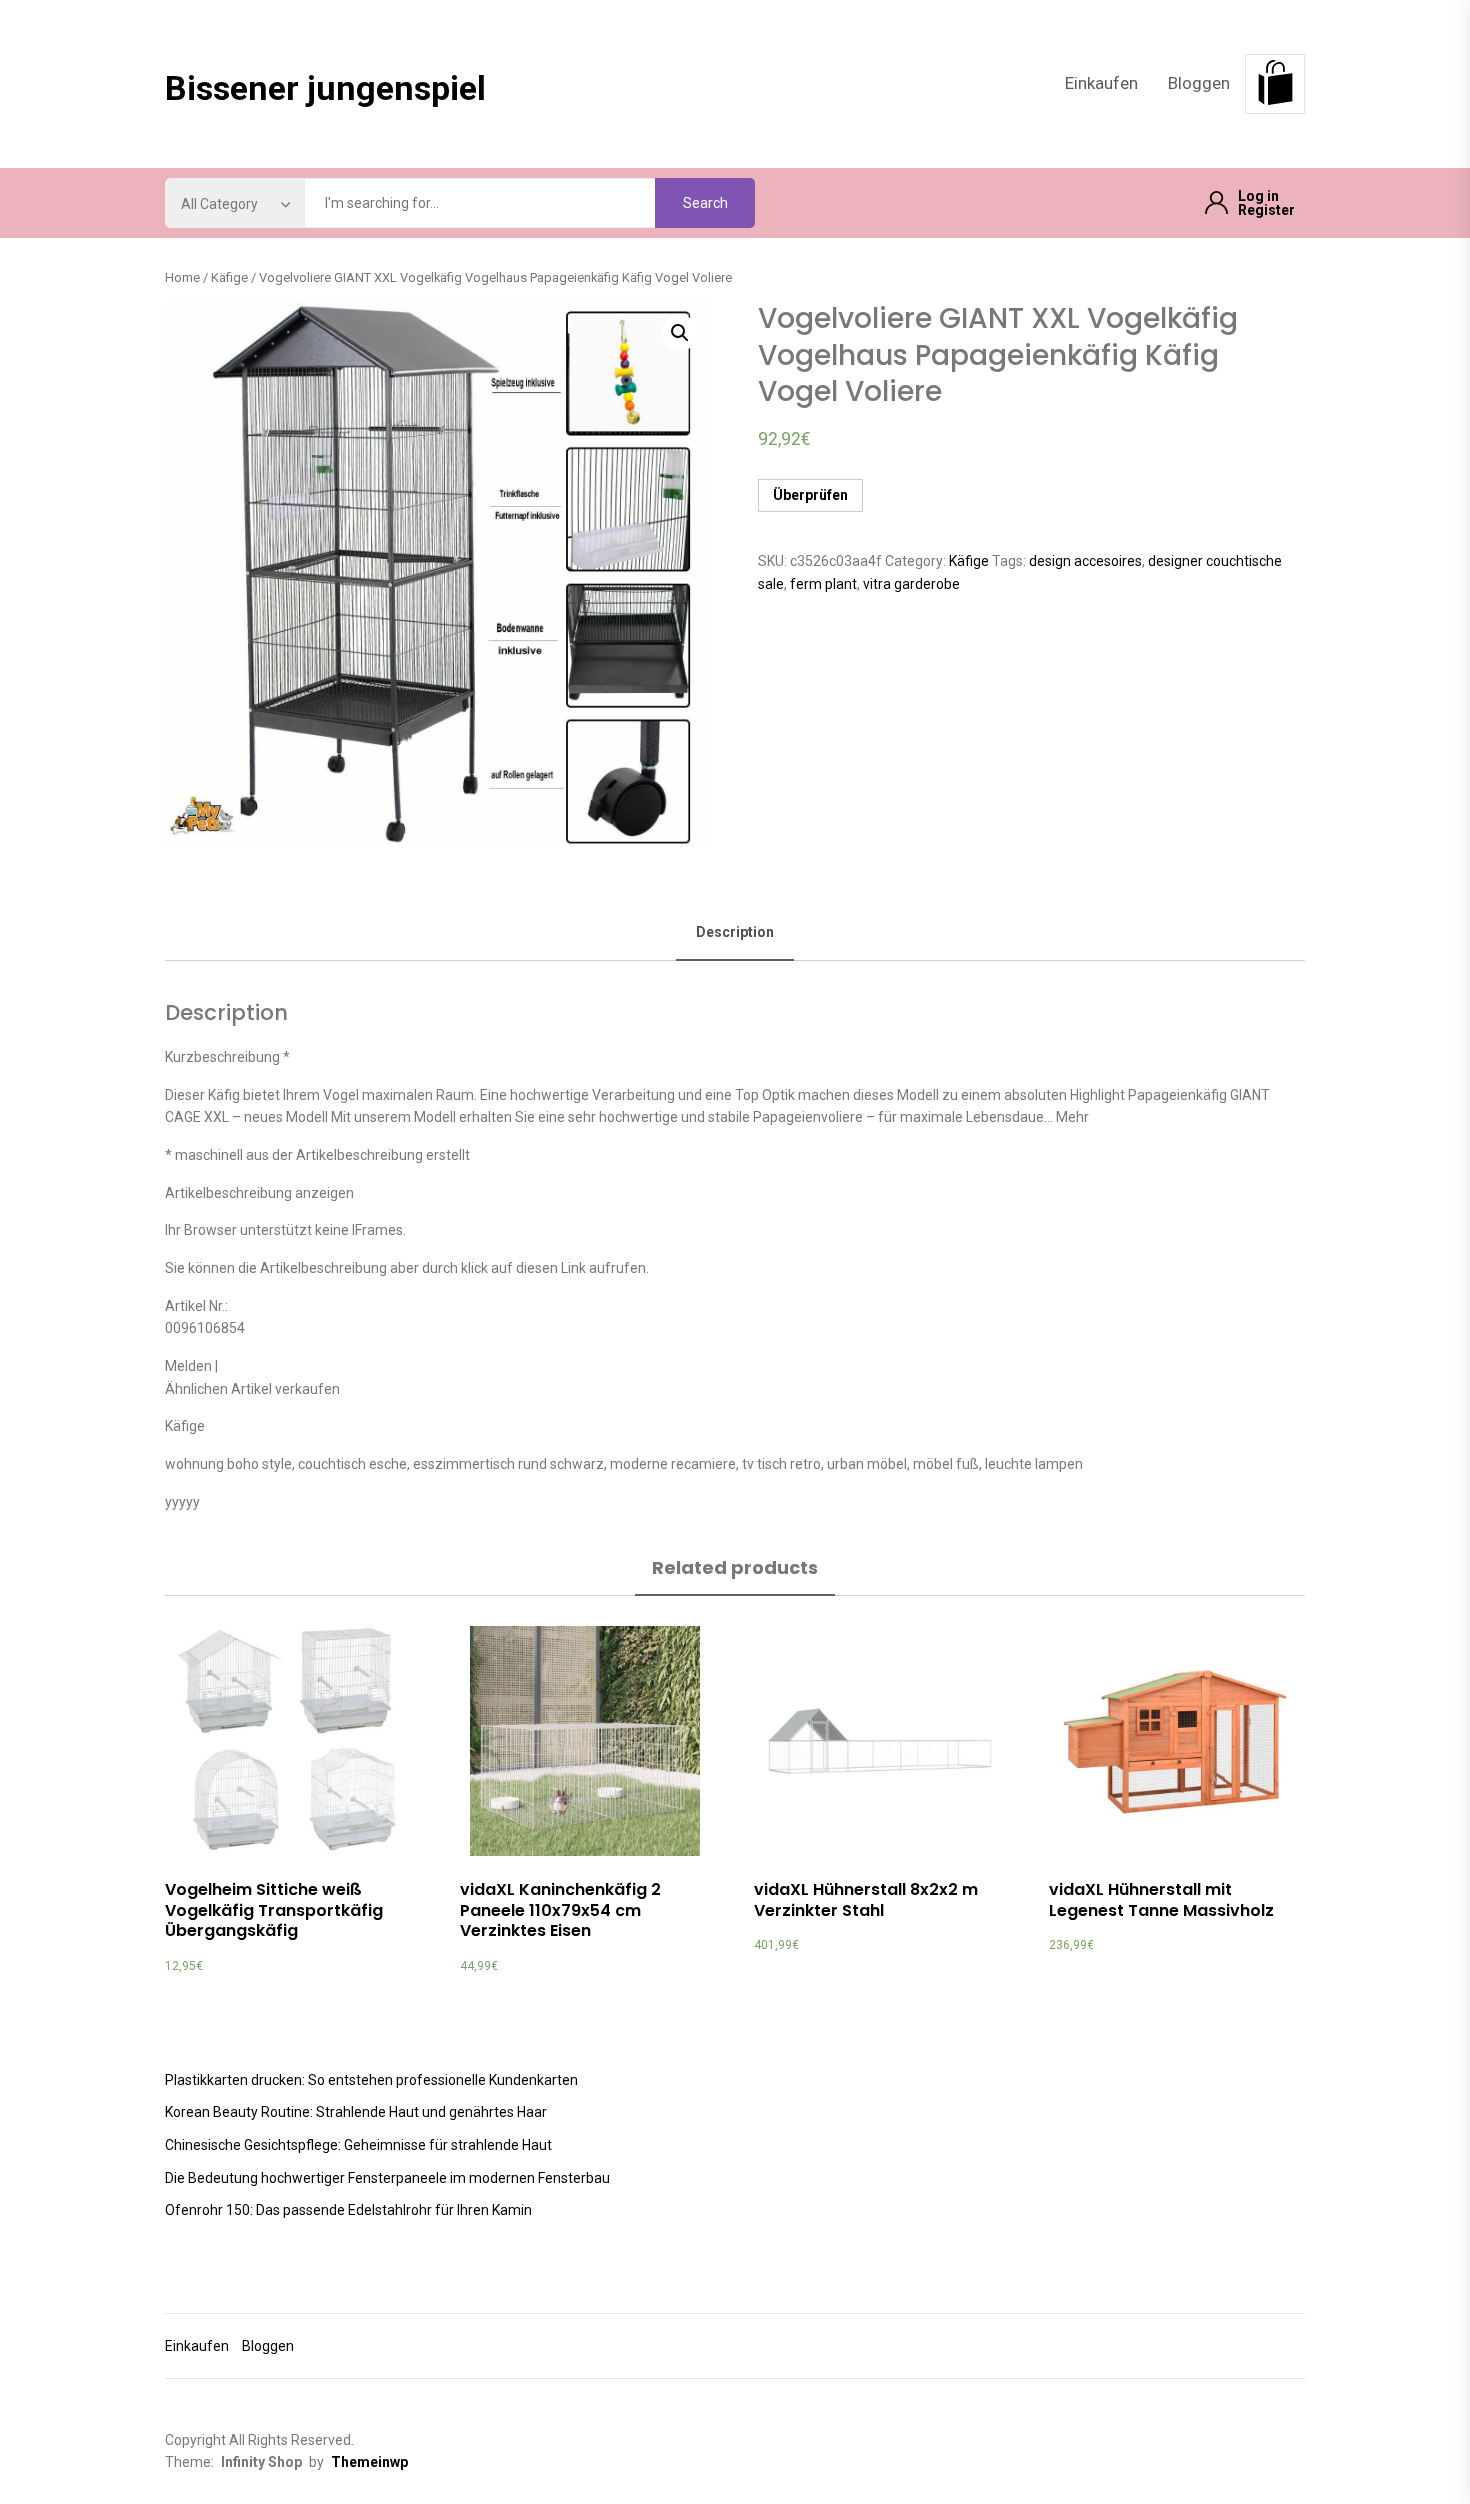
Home (182, 277)
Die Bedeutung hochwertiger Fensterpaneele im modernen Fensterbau (387, 2178)
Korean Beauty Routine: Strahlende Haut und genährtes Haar (356, 2112)
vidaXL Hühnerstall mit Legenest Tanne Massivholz (1161, 1900)
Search (705, 203)
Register (1266, 210)
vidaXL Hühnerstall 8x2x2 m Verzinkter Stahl (866, 1900)
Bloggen (1199, 83)
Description (735, 932)
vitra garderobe (911, 584)
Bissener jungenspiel (325, 88)
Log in (1258, 196)
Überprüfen (810, 495)
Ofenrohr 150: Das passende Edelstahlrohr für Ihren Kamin (348, 2210)
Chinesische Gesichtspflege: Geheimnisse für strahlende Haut (358, 2145)
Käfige (229, 277)
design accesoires (1085, 561)
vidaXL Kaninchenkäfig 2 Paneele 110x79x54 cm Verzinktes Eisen (560, 1910)
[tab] (735, 933)
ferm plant (823, 584)
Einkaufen (1101, 83)
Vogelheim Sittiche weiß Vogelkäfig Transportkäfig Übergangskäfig (274, 1910)
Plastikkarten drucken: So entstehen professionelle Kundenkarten (371, 2080)
